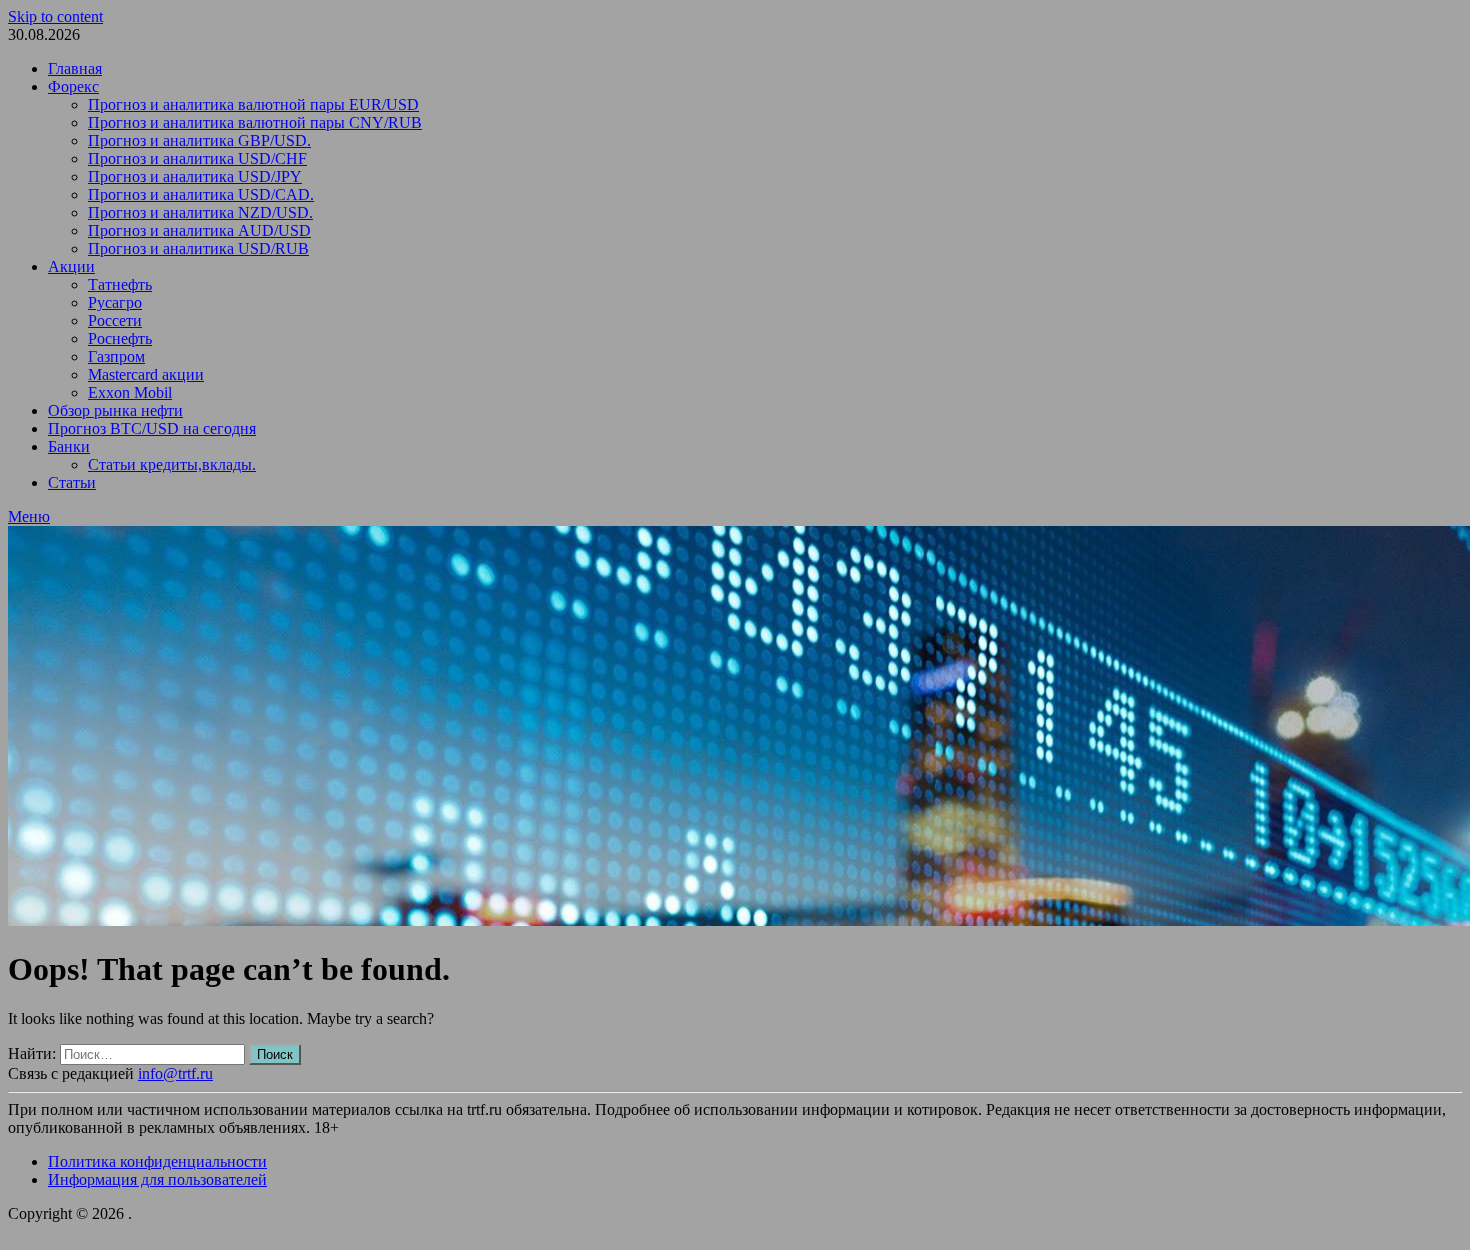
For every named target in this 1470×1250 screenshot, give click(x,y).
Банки (69, 446)
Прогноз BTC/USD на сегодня (152, 428)
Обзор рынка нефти (115, 410)
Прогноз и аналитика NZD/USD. (200, 212)
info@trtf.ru (175, 1073)
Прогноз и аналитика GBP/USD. (199, 140)
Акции (71, 266)
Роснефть (120, 338)
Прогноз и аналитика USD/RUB (198, 248)
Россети (115, 320)
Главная (75, 68)
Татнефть (120, 284)
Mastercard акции (146, 374)
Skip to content (55, 16)
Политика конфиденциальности (157, 1161)
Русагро (115, 302)
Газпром (116, 356)
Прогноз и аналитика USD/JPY (195, 176)
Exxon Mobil (130, 392)
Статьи (72, 482)
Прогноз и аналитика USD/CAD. (201, 194)
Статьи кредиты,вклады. (172, 464)
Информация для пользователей (157, 1179)
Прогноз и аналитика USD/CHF (197, 158)
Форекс (73, 86)
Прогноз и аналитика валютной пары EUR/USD (253, 104)
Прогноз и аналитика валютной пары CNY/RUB (255, 122)
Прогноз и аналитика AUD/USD (199, 230)
